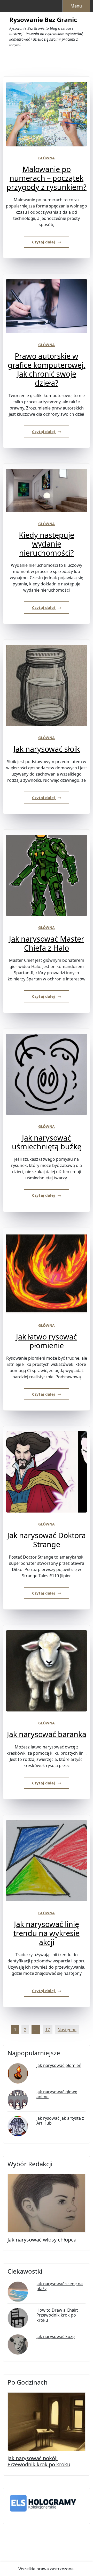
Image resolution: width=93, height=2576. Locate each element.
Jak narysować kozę (56, 2337)
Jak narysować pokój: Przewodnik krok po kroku (39, 2461)
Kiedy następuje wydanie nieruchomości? (47, 544)
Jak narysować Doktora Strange (47, 1540)
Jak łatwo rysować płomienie (47, 1341)
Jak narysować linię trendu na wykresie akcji (47, 1933)
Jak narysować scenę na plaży (60, 2286)
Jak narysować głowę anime (57, 2094)
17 (48, 2030)
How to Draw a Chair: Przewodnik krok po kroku (57, 2315)
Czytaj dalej (44, 242)
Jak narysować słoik (47, 749)
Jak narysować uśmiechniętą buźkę (47, 1142)
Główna (47, 158)
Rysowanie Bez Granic (43, 20)
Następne (67, 2030)
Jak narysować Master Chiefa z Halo (47, 943)
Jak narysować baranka (47, 1734)
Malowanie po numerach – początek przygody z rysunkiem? (47, 178)
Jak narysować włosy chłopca (42, 2240)
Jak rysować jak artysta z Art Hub (60, 2121)
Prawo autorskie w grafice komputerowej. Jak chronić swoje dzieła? (47, 369)
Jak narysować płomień (59, 2065)
